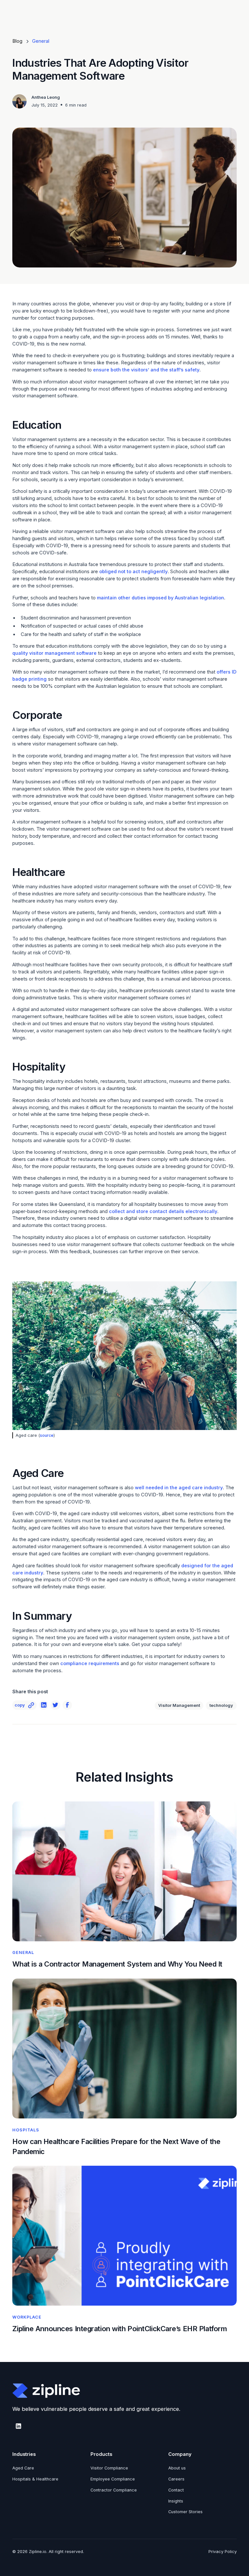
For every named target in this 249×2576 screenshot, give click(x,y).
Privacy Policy (223, 2552)
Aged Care (23, 2468)
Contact (176, 2490)
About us (177, 2468)
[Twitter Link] (55, 1705)
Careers (176, 2479)
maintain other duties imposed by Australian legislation (160, 598)
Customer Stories (185, 2512)
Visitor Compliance (109, 2468)
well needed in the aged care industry (179, 1488)
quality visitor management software (54, 653)
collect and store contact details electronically (163, 1211)
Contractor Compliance (114, 2490)
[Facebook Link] (67, 1705)
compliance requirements (90, 1663)
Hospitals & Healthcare (35, 2479)
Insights (176, 2501)
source (47, 1435)
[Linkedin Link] (44, 1705)
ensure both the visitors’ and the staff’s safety (146, 370)
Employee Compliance (113, 2479)
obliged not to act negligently (133, 572)
